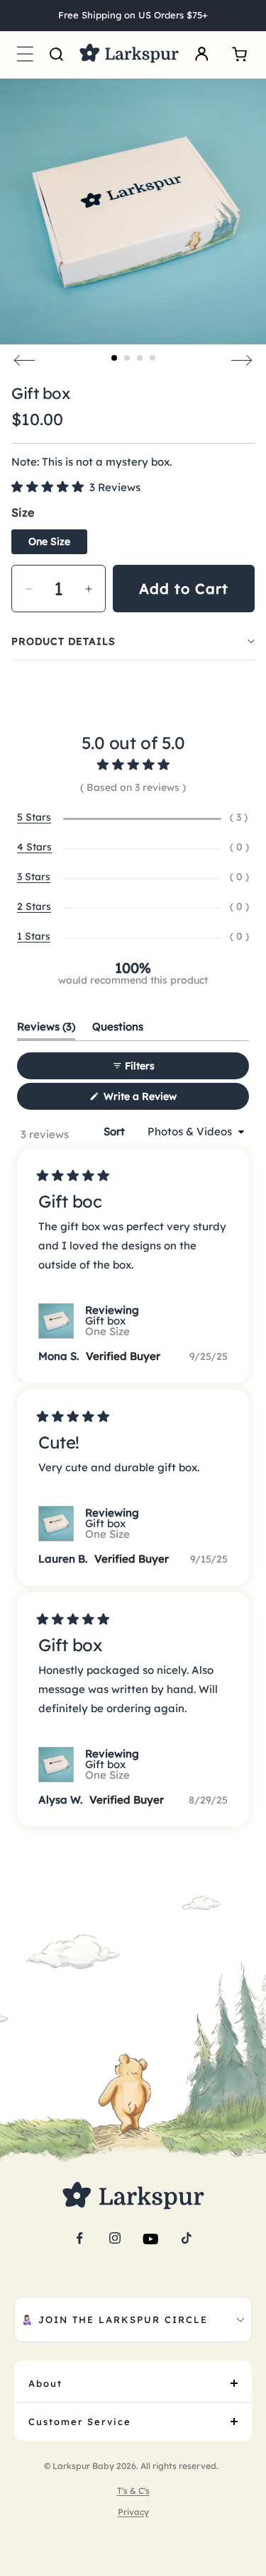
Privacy (133, 2512)
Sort (116, 1131)
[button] (25, 55)
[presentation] (24, 361)
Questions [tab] (118, 1030)
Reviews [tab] (46, 1030)
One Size (49, 541)
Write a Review (159, 1099)
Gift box (107, 1325)
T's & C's (133, 2491)
